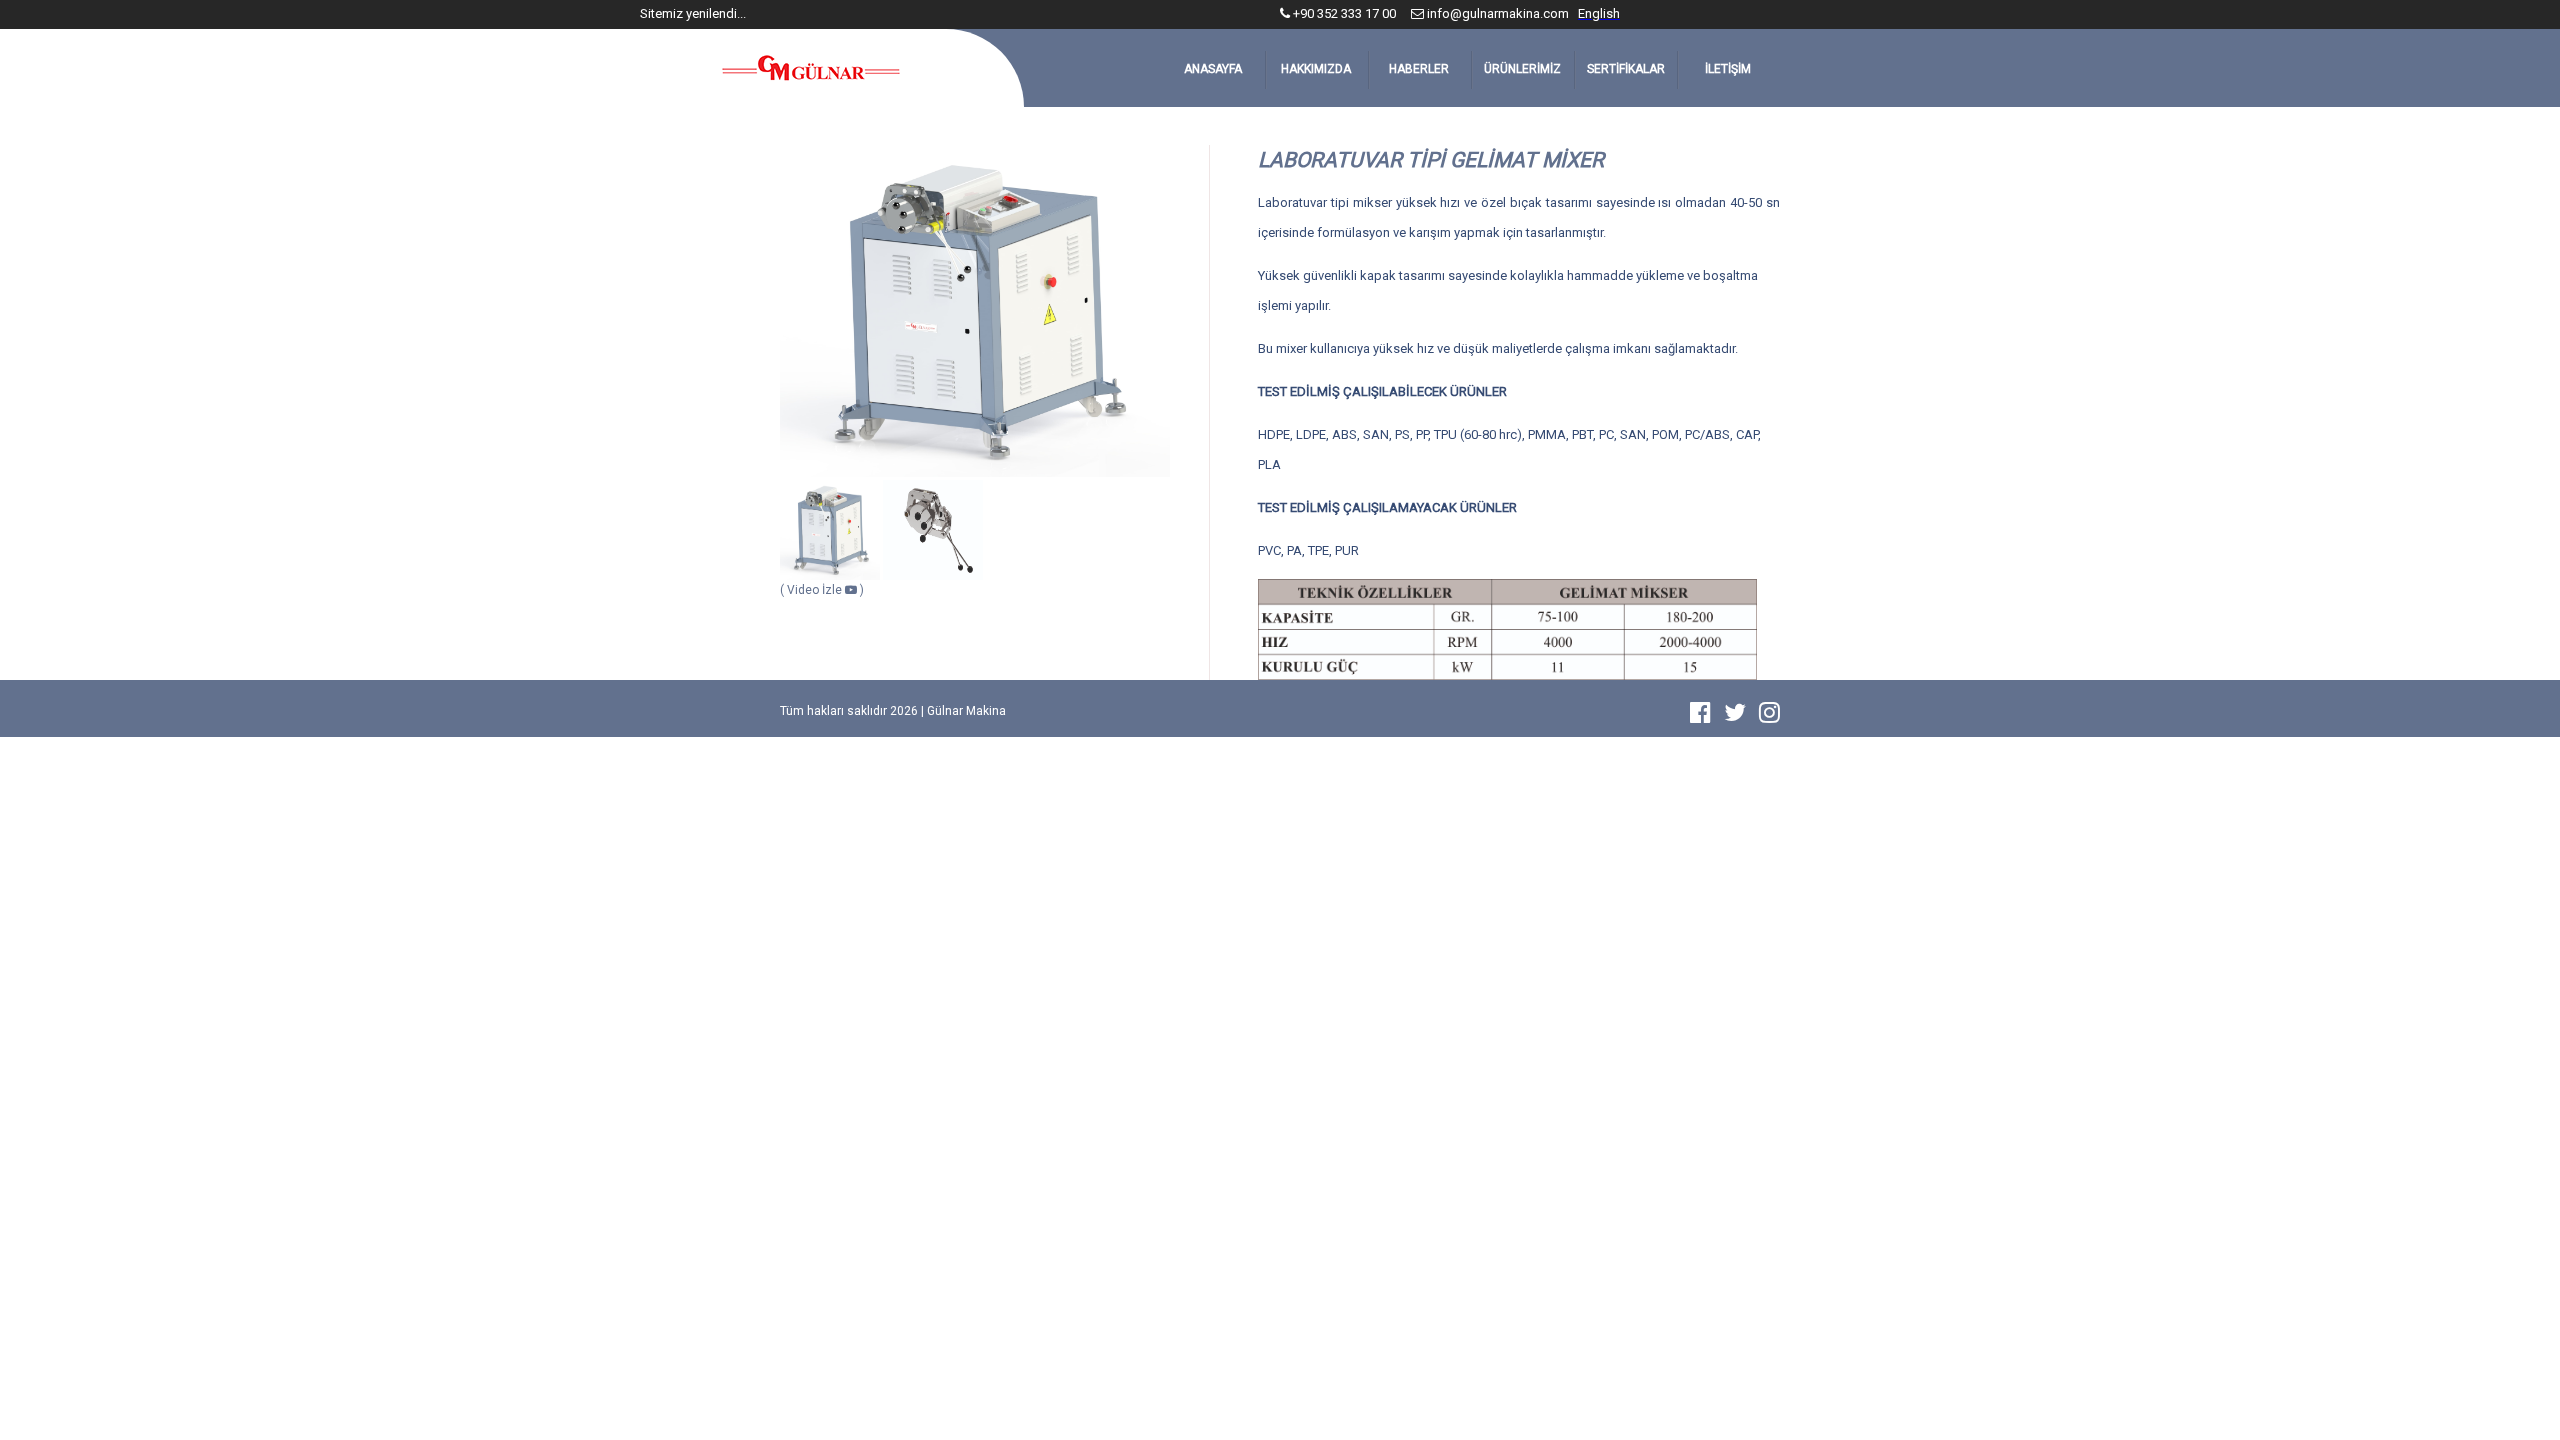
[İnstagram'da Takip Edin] (1769, 717)
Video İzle (816, 590)
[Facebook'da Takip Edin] (1705, 717)
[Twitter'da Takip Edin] (1740, 717)
